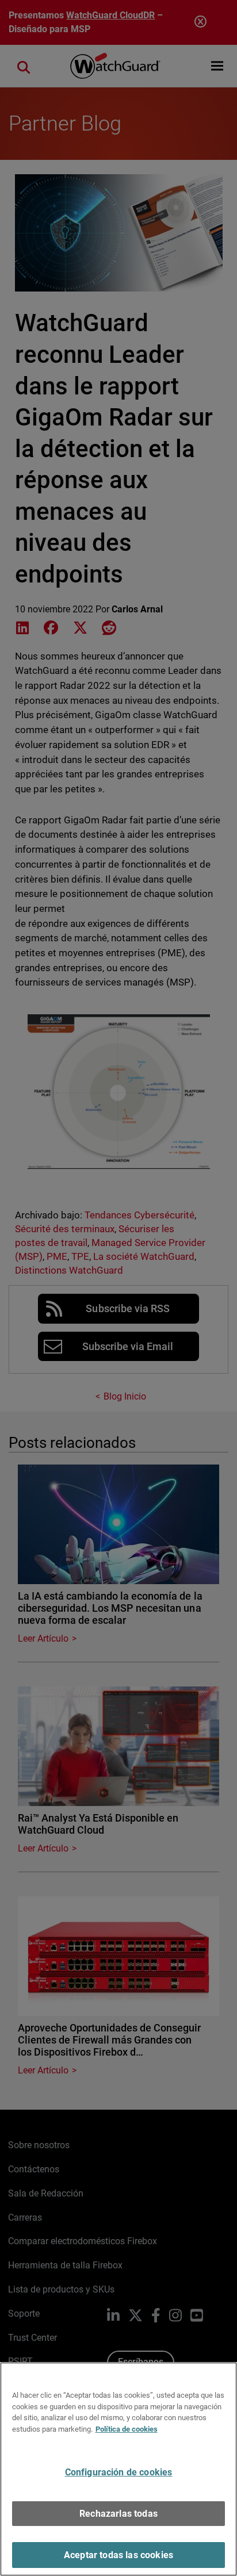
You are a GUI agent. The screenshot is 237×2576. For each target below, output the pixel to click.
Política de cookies (127, 2429)
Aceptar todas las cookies (118, 2555)
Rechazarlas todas (118, 2514)
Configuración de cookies (119, 2472)
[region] (118, 2469)
